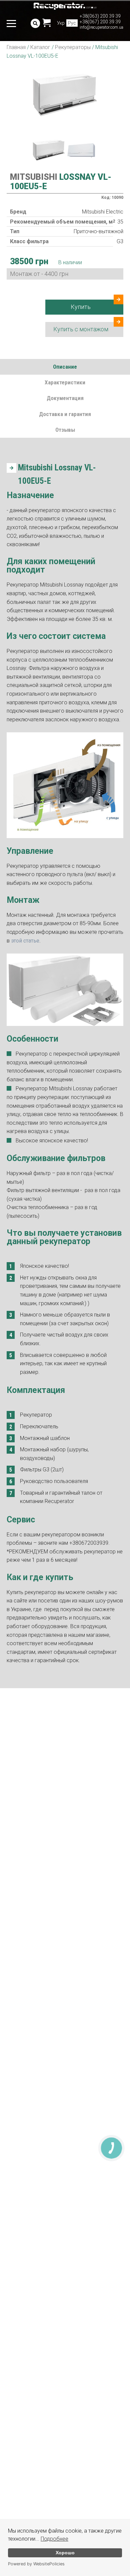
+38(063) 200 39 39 (100, 16)
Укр (61, 23)
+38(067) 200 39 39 (100, 22)
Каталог (40, 47)
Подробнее (54, 2539)
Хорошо (65, 2553)
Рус (72, 23)
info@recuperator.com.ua (101, 27)
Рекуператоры (73, 47)
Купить (81, 307)
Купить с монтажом (81, 329)
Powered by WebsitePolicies (36, 2564)
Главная (16, 47)
